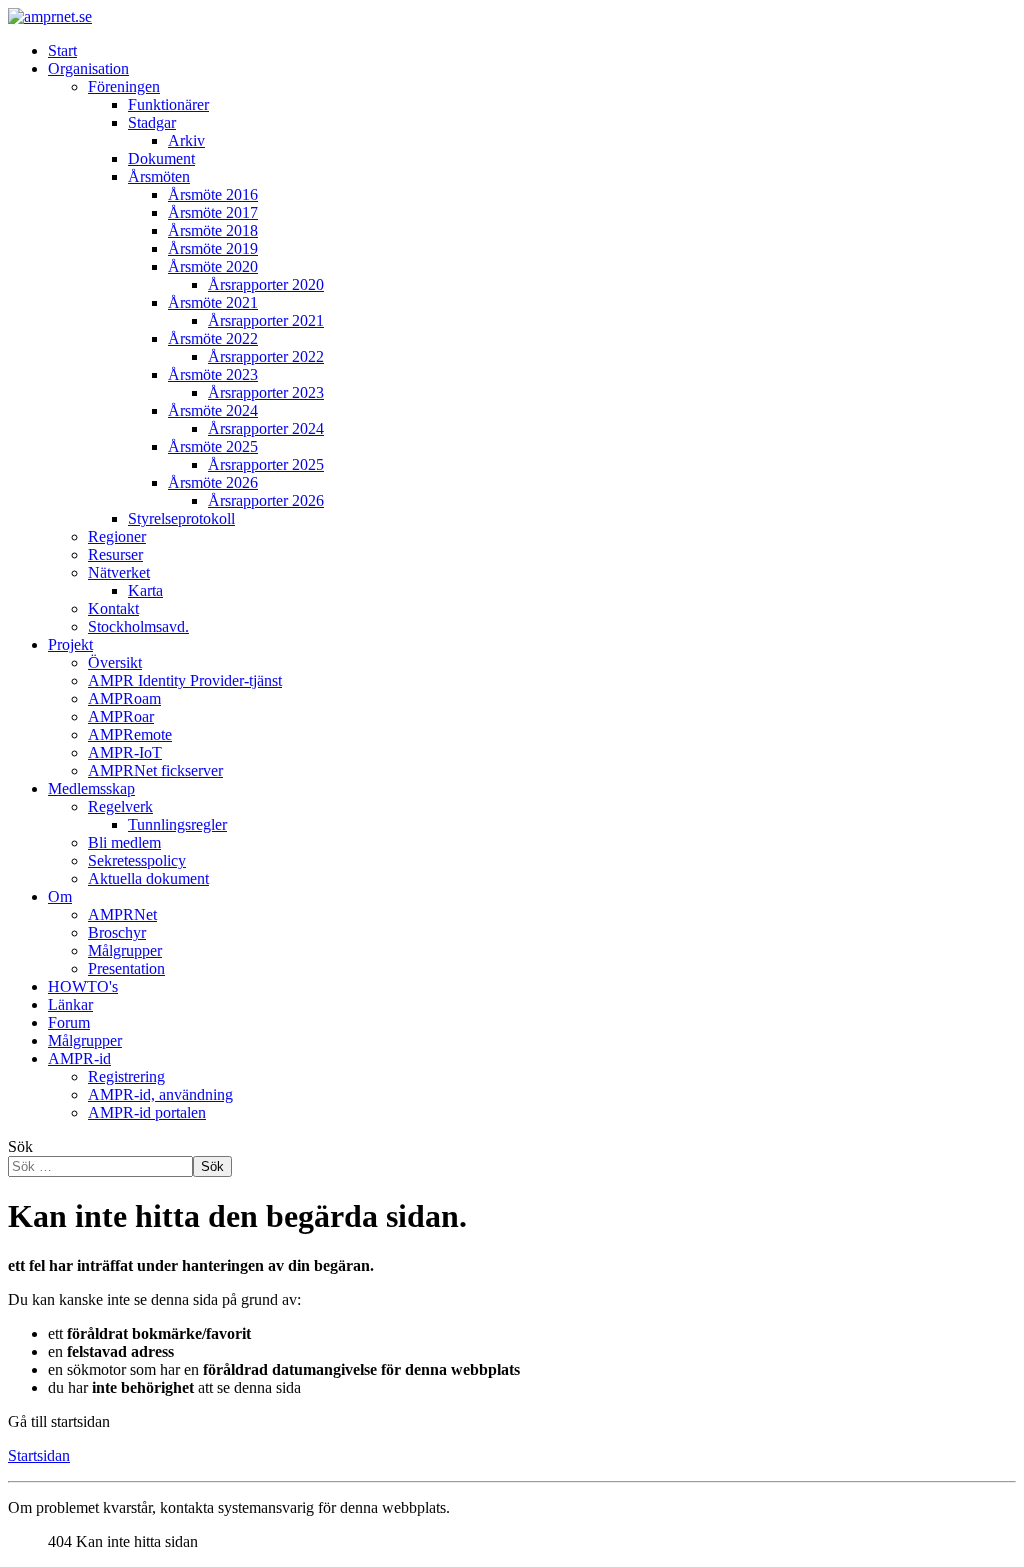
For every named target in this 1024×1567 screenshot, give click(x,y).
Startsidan (39, 1455)
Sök (20, 1146)
